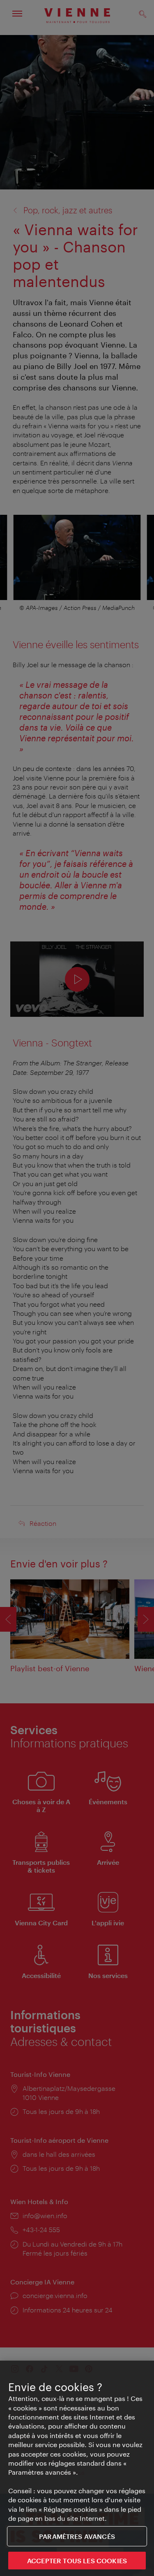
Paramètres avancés (77, 2536)
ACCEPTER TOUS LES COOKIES (77, 2561)
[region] (77, 2468)
